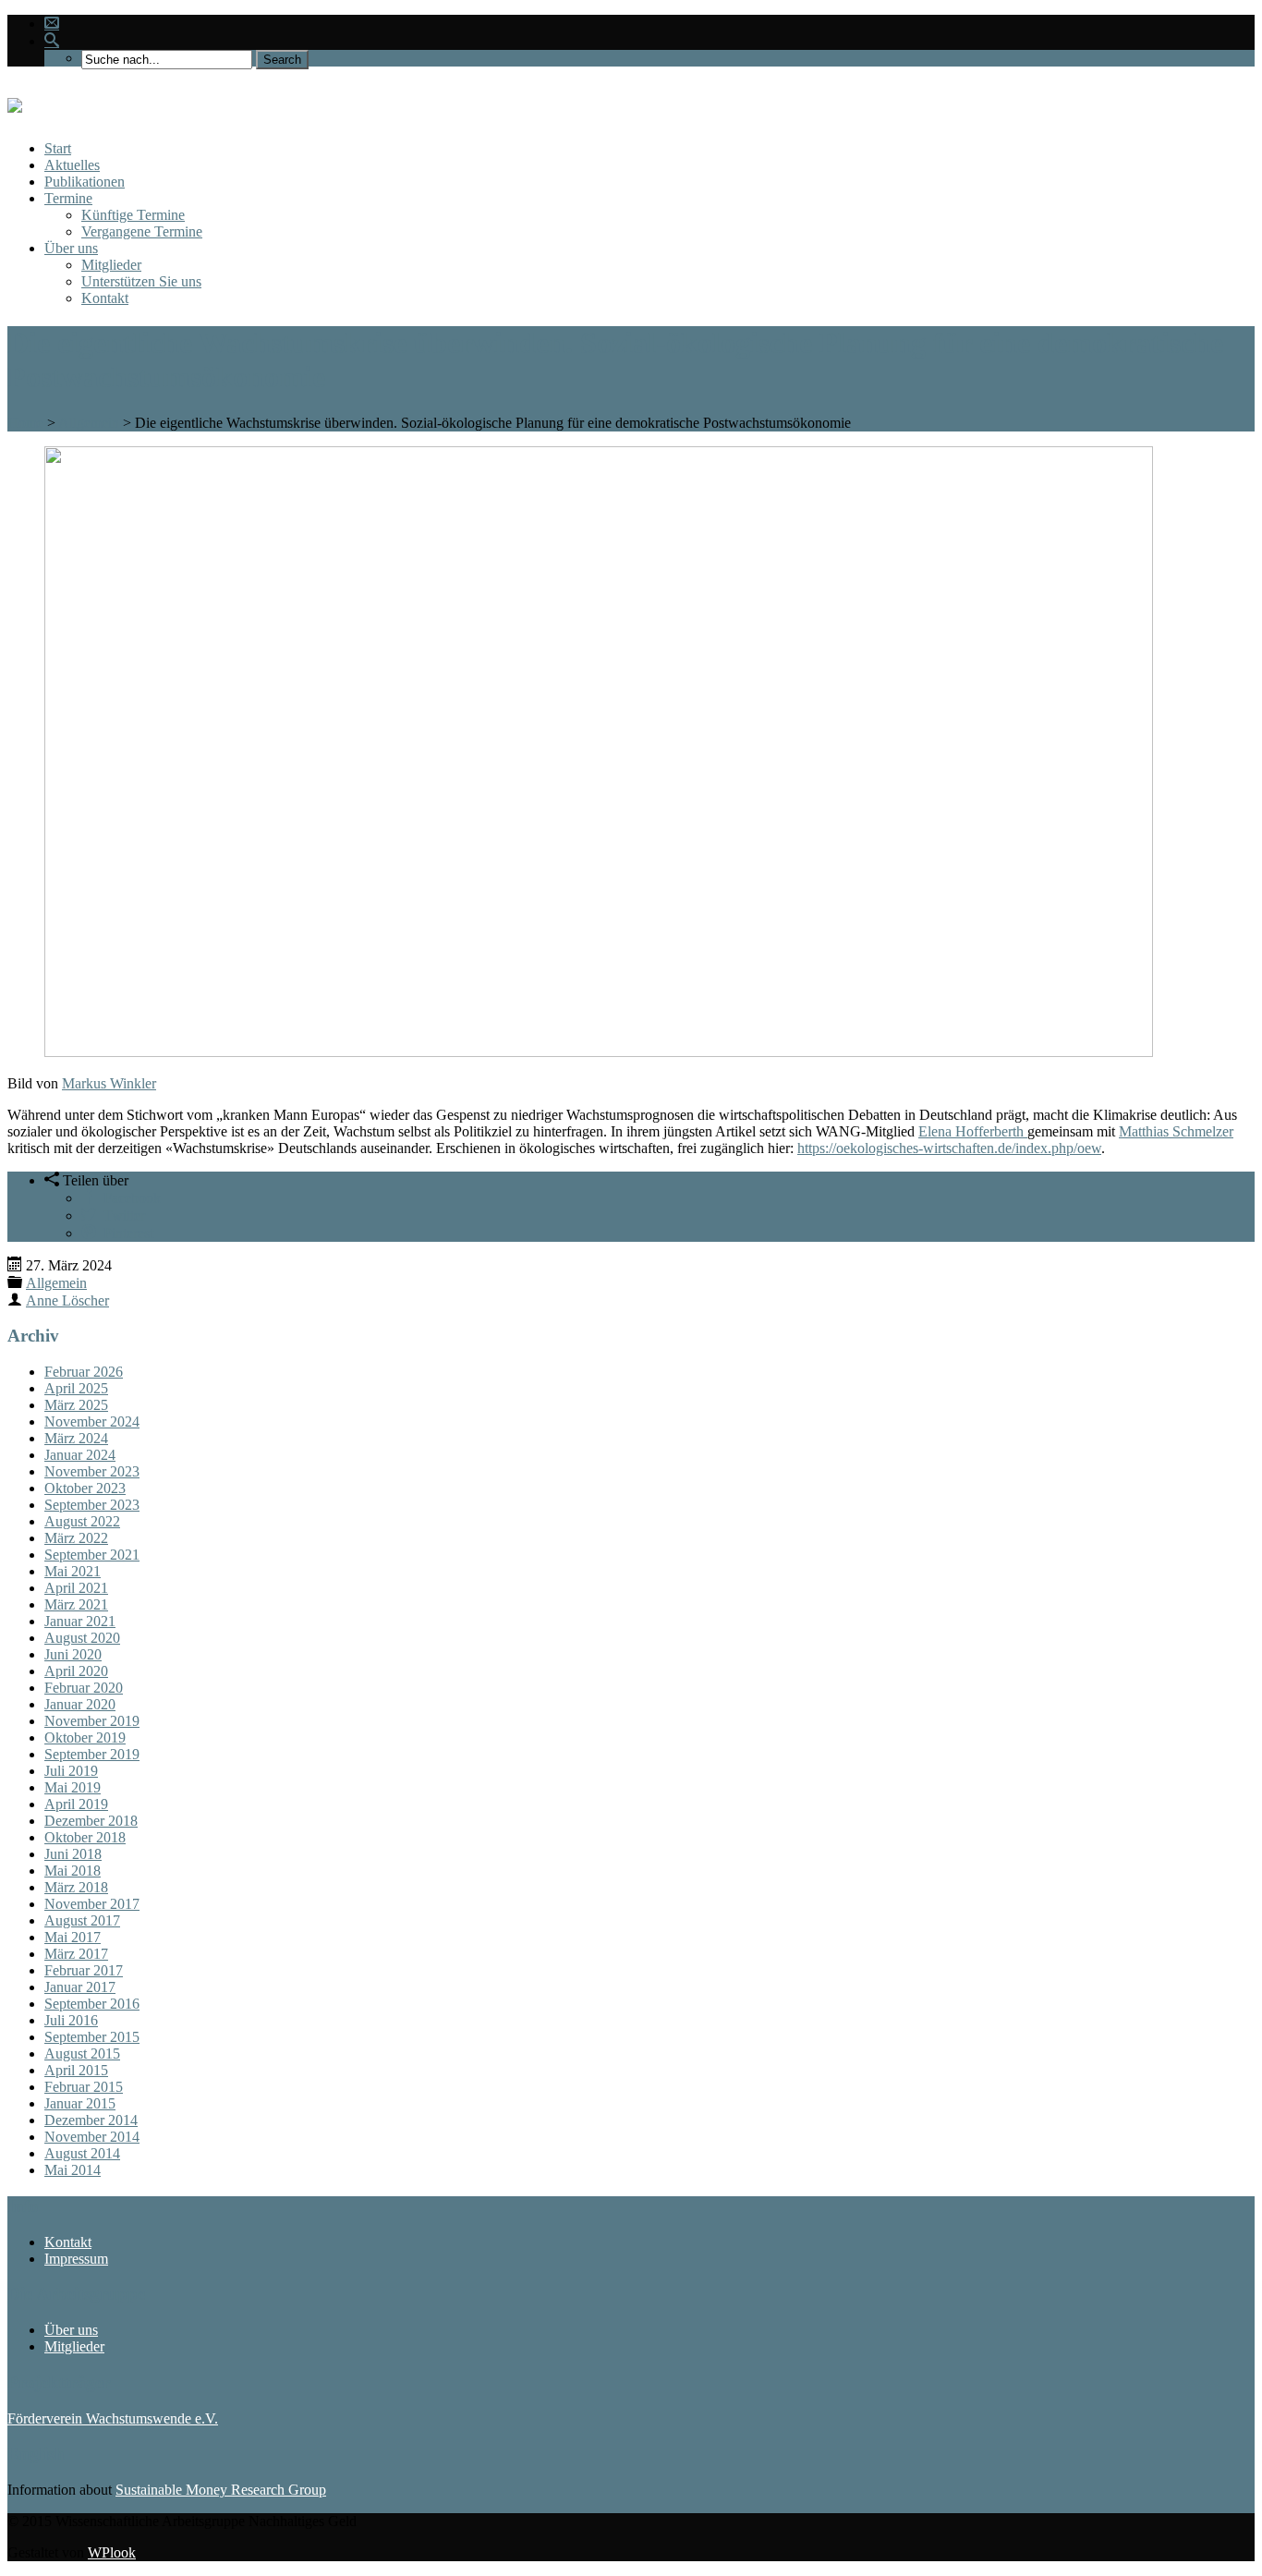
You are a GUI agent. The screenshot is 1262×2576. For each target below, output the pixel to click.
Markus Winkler (109, 1083)
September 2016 (92, 2004)
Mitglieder (111, 265)
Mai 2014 (73, 2170)
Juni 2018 (73, 1854)
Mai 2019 (73, 1787)
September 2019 (92, 1754)
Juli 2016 (71, 2020)
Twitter (121, 1214)
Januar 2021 (80, 1621)
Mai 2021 (73, 1571)
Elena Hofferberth (973, 1131)
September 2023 (92, 1505)
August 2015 (82, 2054)
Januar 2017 (80, 1987)
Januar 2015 (80, 2103)
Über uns (71, 248)
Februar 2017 (84, 1970)
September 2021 (92, 1555)
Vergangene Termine (142, 231)
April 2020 (76, 1671)
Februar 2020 (84, 1688)
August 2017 (82, 1920)
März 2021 (76, 1604)
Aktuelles (72, 165)
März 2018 (76, 1887)
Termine (68, 198)
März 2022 (76, 1538)
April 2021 (76, 1588)
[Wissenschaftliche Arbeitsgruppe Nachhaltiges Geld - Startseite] (15, 103)
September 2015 (92, 2037)
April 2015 (76, 2070)
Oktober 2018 (85, 1837)
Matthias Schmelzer (1176, 1131)
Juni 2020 (73, 1654)
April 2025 (76, 1388)
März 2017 (76, 1954)
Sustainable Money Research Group (221, 2490)
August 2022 (82, 1521)
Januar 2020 (80, 1704)
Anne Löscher (67, 1300)
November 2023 (92, 1471)
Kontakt (105, 298)
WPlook (112, 2552)
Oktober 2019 (85, 1738)
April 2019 (76, 1804)
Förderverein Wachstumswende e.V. (113, 2418)
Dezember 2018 (91, 1821)
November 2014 (92, 2137)
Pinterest (125, 1232)
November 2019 (92, 1721)
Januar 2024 (80, 1455)
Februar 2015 (84, 2087)
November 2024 (92, 1422)
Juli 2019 (71, 1771)
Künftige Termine (133, 215)
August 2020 (82, 1638)
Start (58, 148)
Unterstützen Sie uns (141, 281)
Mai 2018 (73, 1871)
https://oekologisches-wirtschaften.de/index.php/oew (949, 1148)
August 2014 (82, 2153)
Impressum (76, 2259)
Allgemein (89, 423)
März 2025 (76, 1405)
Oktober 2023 (85, 1488)
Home (25, 423)
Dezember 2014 (91, 2120)
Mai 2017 (73, 1937)
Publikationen (85, 182)
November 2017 (92, 1904)
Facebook (128, 1197)
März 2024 (76, 1438)
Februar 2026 (84, 1372)
